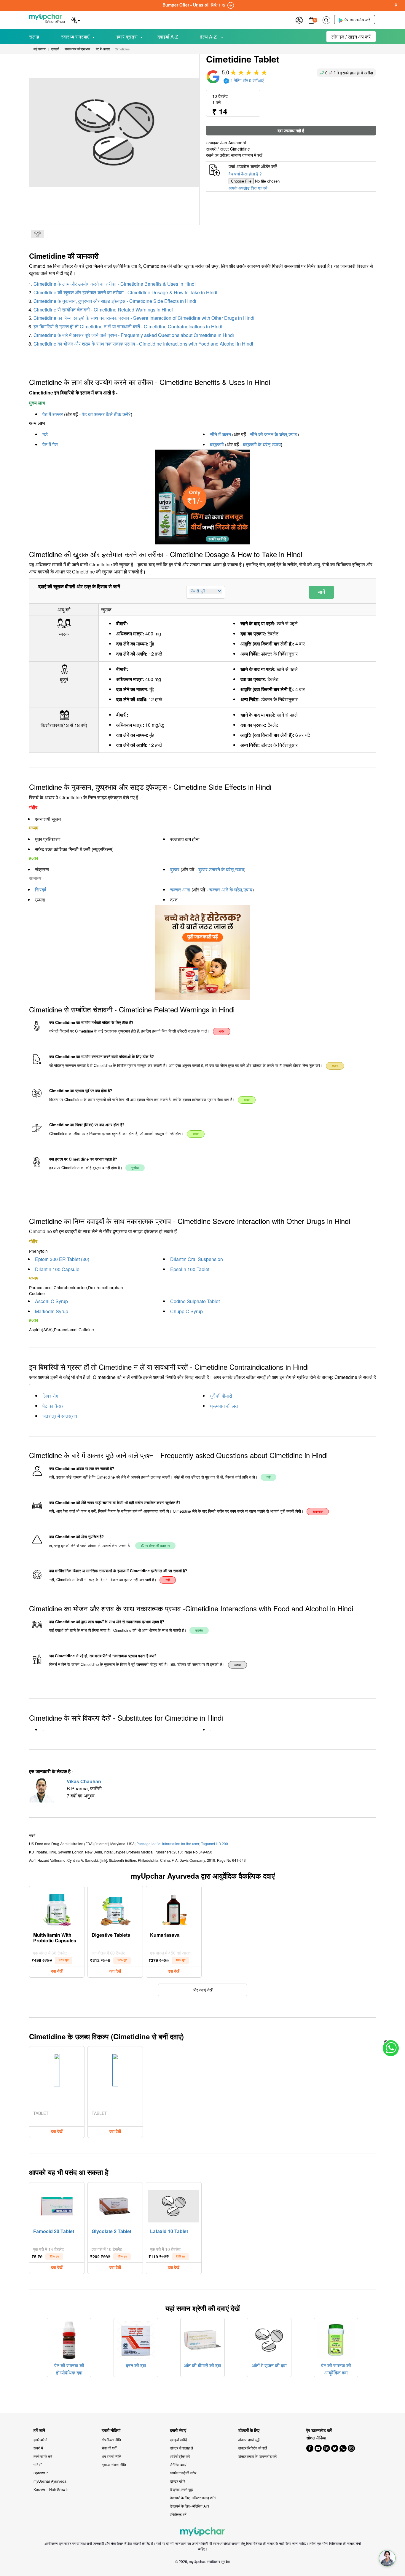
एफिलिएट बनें (178, 2514)
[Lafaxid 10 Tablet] (174, 2205)
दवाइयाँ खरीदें (178, 2440)
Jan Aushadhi (233, 143)
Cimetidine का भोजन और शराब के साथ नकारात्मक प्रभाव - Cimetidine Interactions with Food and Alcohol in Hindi (143, 344)
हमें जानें (39, 2430)
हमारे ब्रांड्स (127, 37)
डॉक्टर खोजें (177, 2481)
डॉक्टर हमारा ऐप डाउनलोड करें (257, 2456)
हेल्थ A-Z (209, 37)
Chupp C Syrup (186, 1311)
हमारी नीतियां (111, 2430)
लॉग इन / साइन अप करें (351, 37)
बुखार (175, 869)
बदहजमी (217, 444)
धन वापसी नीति (111, 2456)
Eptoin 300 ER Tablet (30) (62, 1259)
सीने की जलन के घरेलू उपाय (274, 434)
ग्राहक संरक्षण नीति (114, 2464)
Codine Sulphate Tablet (195, 1301)
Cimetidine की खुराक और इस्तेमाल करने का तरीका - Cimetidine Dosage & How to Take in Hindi (125, 292)
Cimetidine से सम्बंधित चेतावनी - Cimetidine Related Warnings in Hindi (103, 310)
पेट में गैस (50, 444)
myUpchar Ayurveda (50, 2481)
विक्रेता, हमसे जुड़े (181, 2489)
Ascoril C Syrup (51, 1301)
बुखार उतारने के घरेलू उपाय (221, 869)
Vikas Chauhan (84, 1781)
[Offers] (299, 19)
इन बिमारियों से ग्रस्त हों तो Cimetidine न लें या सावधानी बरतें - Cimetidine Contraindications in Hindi (128, 326)
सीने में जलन (220, 434)
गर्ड (45, 434)
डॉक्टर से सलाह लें (181, 2448)
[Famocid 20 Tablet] (57, 2205)
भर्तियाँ (38, 2464)
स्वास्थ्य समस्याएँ (75, 37)
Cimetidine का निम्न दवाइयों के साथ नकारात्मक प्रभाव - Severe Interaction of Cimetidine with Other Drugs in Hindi (144, 318)
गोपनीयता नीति (111, 2440)
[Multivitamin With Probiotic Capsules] (57, 1908)
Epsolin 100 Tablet (190, 1269)
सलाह (34, 37)
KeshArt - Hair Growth (51, 2489)
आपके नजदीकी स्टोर (183, 2473)
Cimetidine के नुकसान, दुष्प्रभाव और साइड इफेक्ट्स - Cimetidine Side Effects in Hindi (115, 301)
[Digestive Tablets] (115, 1908)
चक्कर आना (180, 890)
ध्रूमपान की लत (224, 1406)
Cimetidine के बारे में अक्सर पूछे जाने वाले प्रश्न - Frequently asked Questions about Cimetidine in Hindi (134, 335)
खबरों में (38, 2448)
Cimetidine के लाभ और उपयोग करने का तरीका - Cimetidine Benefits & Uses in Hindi (115, 284)
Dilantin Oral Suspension (197, 1259)
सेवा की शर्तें (109, 2448)
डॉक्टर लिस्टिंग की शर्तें (252, 2448)
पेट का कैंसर (53, 1406)
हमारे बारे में (40, 2440)
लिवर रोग (50, 1396)
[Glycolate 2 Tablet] (115, 2205)
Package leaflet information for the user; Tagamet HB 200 (182, 1844)
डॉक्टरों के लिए (249, 2430)
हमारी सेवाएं (178, 2430)
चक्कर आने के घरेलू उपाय (231, 890)
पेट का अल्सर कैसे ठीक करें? (106, 414)
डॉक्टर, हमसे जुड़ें (249, 2440)
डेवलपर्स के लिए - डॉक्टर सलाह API (193, 2498)
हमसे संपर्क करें (43, 2456)
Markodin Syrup (52, 1311)
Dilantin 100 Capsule (57, 1269)
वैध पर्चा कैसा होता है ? (245, 174)
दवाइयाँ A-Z (168, 37)
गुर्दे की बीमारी (221, 1396)
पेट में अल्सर (53, 414)
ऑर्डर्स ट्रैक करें (180, 2456)
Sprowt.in (41, 2473)
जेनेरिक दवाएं (178, 2464)
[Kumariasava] (174, 1908)
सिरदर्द (41, 890)
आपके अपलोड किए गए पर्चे (248, 188)
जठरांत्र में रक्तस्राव (60, 1416)
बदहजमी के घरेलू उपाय (262, 444)
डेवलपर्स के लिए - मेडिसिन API (189, 2506)
